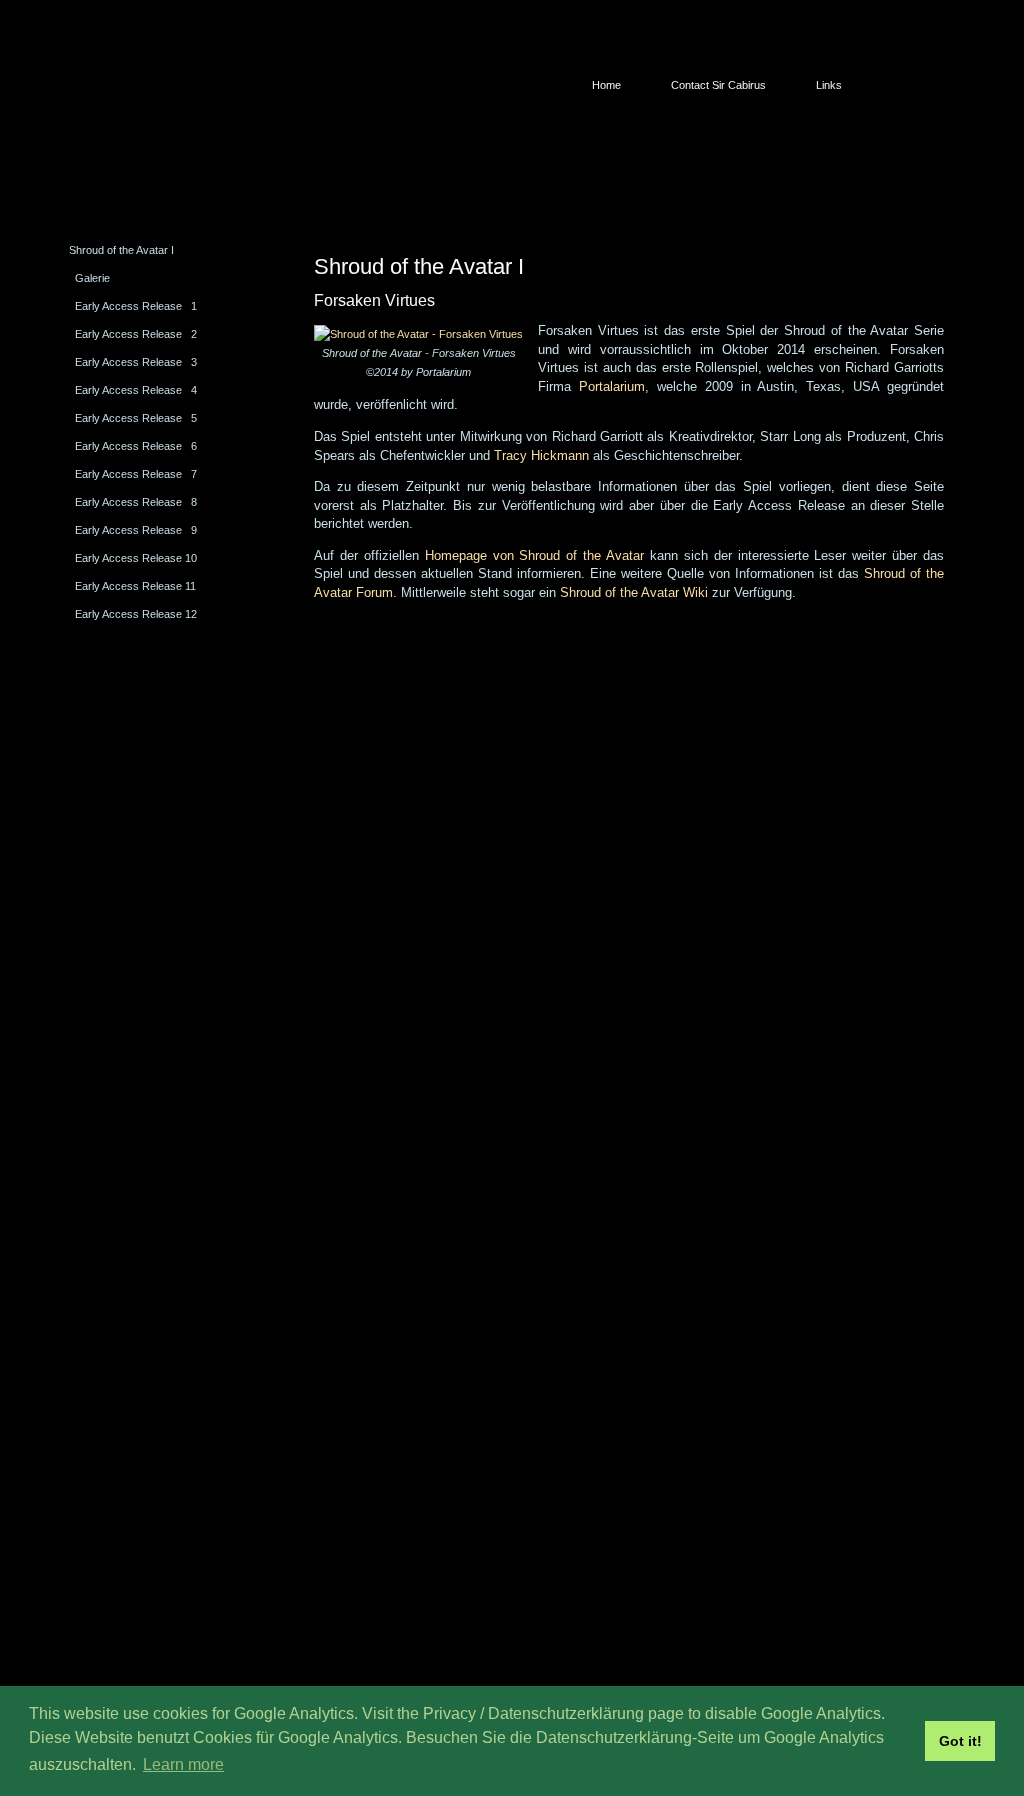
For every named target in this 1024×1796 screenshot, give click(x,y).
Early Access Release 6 (136, 446)
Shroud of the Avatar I (121, 250)
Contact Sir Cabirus (718, 85)
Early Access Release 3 (136, 362)
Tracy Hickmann (541, 455)
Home (606, 85)
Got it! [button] (960, 1741)
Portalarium (612, 386)
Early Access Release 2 (136, 334)
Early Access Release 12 (136, 614)
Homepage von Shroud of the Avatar (534, 555)
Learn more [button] (183, 1764)
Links (829, 85)
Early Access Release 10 (136, 558)
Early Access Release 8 (136, 502)
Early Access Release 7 (136, 474)
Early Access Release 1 (136, 306)
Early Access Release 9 (136, 530)
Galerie (92, 278)
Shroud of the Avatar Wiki (634, 592)
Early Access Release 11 (135, 586)
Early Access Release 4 (136, 390)
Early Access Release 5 (136, 418)
